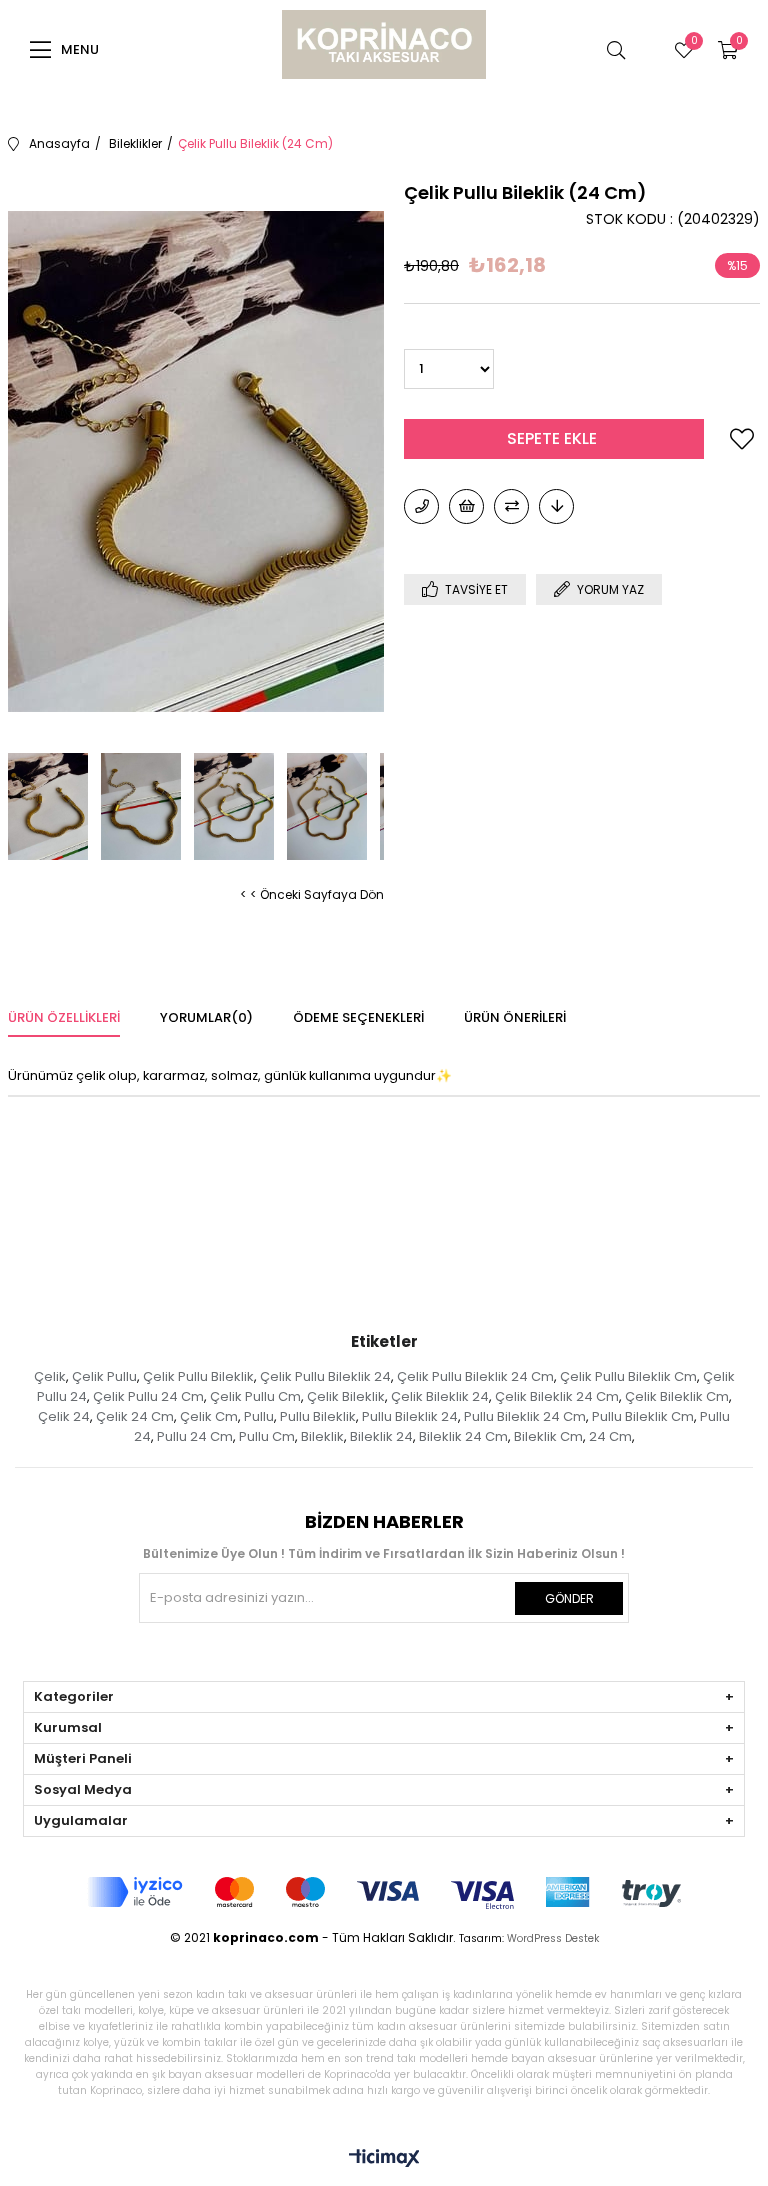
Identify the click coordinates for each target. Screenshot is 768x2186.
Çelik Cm (209, 1416)
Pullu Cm (267, 1436)
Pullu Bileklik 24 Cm (525, 1416)
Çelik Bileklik (346, 1396)
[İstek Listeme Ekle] (466, 506)
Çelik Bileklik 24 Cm (557, 1396)
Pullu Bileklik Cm (643, 1416)
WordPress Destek (553, 1938)
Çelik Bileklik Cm (677, 1396)
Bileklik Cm (548, 1436)
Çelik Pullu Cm (255, 1396)
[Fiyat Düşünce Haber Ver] (556, 506)
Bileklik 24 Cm (463, 1436)
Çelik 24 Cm (135, 1416)
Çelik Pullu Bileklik (198, 1376)
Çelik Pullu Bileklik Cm (628, 1376)
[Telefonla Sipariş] (421, 506)
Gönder (569, 1598)
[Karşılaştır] (511, 506)
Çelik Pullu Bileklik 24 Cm (475, 1376)
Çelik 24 (64, 1416)
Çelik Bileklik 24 (440, 1396)
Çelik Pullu (104, 1376)
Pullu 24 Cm (195, 1436)
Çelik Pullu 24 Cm (148, 1396)
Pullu (259, 1416)
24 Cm (610, 1436)
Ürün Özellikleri (64, 1017)
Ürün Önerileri (515, 1017)
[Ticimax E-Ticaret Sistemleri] (384, 2159)
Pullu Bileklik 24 (410, 1416)
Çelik (50, 1376)
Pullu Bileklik (318, 1416)
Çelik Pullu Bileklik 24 (325, 1376)
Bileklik (322, 1436)
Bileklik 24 (381, 1436)
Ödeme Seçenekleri (358, 1017)
